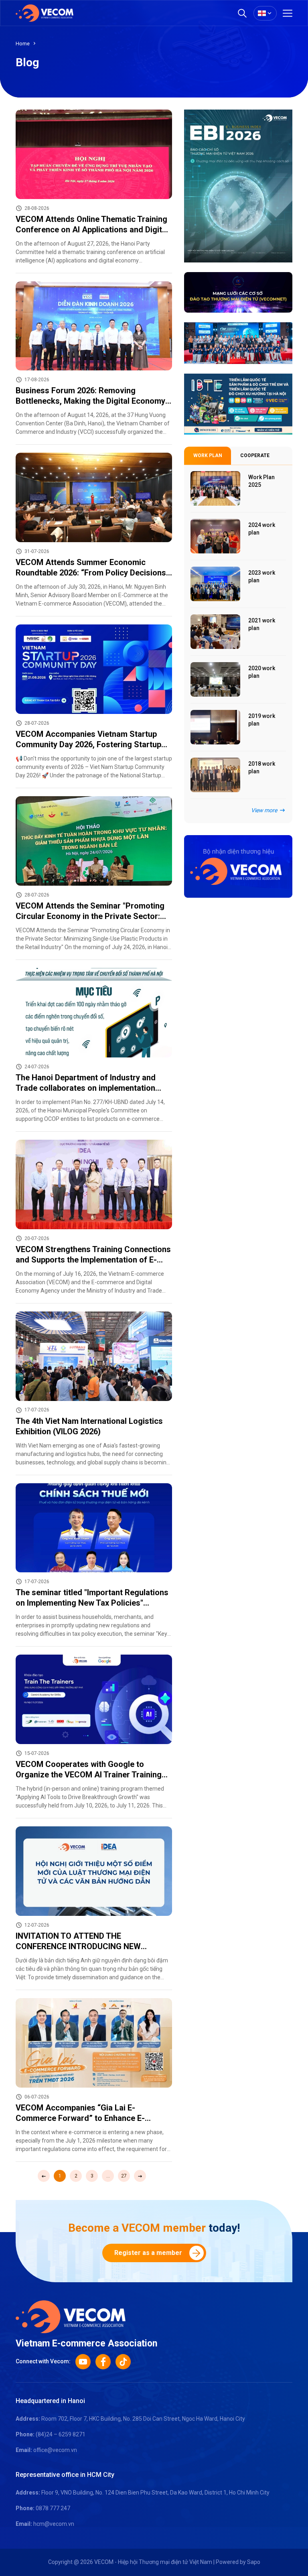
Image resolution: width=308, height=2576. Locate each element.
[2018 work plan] (215, 775)
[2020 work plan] (215, 679)
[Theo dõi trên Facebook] (103, 2362)
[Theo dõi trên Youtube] (83, 2362)
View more (264, 810)
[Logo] (71, 2316)
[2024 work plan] (215, 536)
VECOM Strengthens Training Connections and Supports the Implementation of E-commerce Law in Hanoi (93, 1260)
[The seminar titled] (94, 1528)
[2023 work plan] (215, 584)
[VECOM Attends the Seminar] (94, 841)
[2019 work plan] (215, 727)
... (108, 2176)
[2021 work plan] (215, 632)
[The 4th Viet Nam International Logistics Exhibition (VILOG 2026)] (94, 1356)
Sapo (254, 2562)
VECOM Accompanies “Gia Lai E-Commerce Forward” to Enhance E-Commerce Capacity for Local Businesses (93, 2118)
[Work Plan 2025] (215, 488)
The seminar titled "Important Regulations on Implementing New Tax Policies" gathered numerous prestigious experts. (92, 1603)
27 (124, 2176)
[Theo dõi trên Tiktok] (123, 2362)
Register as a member (148, 2253)
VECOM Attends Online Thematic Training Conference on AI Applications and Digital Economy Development (92, 230)
